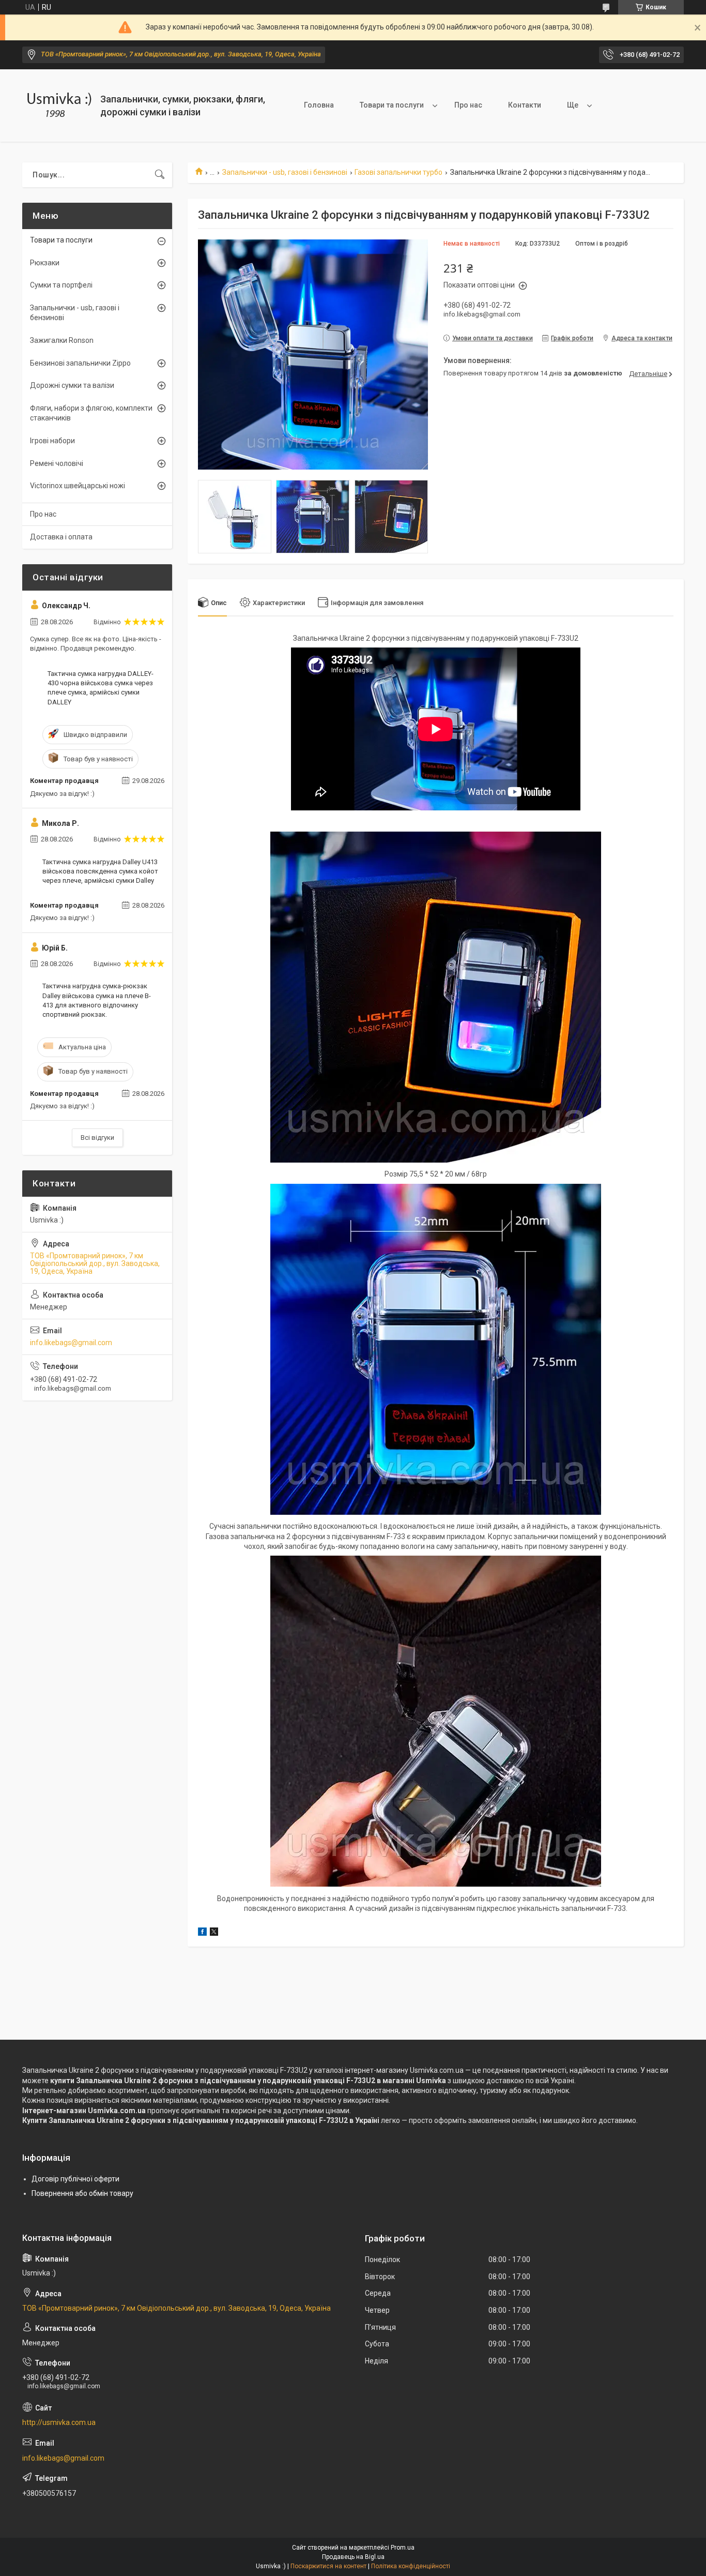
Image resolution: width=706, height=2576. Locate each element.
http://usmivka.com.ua (59, 2422)
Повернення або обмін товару (82, 2193)
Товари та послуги (392, 105)
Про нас (468, 105)
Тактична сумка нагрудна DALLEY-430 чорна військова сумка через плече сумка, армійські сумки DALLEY (101, 688)
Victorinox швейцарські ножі (78, 486)
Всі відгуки (97, 1138)
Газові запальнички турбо (398, 172)
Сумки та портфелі (61, 285)
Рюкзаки (45, 263)
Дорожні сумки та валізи (72, 385)
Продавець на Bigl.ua (353, 2557)
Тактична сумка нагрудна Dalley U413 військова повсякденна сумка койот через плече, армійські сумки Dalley (100, 871)
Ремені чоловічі (57, 463)
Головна (319, 105)
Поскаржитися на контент (328, 2566)
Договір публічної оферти (75, 2179)
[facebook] (202, 1933)
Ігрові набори (52, 441)
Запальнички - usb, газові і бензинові (285, 172)
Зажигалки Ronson (62, 340)
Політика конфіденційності (411, 2566)
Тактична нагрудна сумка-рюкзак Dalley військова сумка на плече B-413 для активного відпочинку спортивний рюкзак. (97, 1000)
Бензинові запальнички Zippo (80, 363)
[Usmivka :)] (57, 106)
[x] (214, 1933)
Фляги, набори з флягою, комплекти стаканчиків (91, 413)
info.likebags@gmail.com (71, 1343)
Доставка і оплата (61, 537)
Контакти (525, 105)
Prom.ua (403, 2548)
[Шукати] (160, 175)
